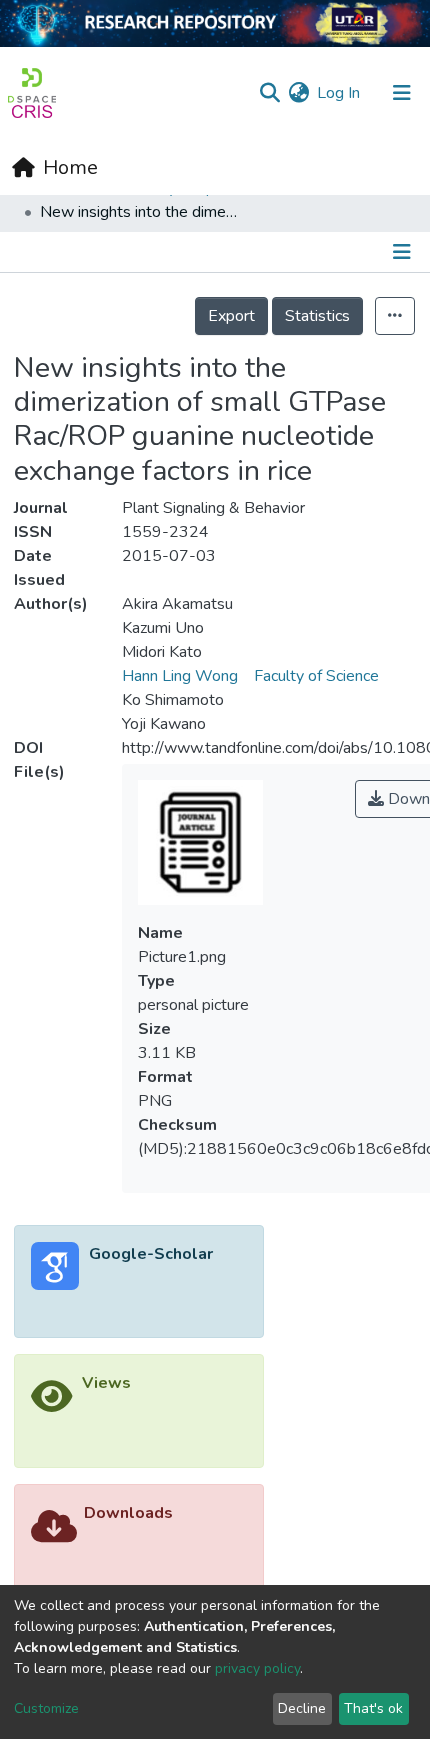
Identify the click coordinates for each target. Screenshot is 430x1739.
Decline (302, 1708)
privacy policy (257, 1668)
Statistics (317, 316)
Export (231, 316)
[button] (298, 93)
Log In (339, 93)
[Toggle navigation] (402, 93)
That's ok (373, 1708)
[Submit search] (269, 93)
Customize (46, 1708)
